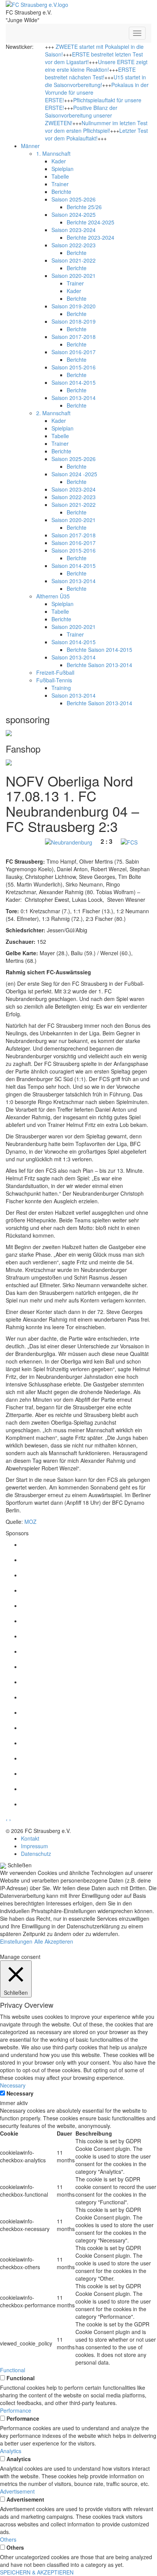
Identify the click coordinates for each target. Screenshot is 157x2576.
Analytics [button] (11, 2451)
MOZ (30, 1522)
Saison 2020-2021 (74, 276)
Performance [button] (16, 2410)
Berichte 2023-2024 (91, 237)
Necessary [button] (13, 2085)
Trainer (60, 184)
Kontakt (30, 1838)
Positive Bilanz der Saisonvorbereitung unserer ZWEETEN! (81, 115)
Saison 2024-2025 (74, 214)
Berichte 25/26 (84, 207)
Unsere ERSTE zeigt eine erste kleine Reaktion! (96, 66)
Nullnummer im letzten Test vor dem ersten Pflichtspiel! (96, 127)
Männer (30, 146)
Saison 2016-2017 (74, 352)
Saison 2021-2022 (74, 260)
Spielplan (62, 169)
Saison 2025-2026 (74, 199)
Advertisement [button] (17, 2491)
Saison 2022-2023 (74, 245)
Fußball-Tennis (54, 680)
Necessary (20, 2093)
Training (61, 688)
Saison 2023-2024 (74, 230)
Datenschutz (36, 1854)
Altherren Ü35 (53, 596)
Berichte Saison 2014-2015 (99, 650)
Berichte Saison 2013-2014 (99, 665)
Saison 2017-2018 (74, 337)
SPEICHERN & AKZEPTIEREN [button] (37, 2572)
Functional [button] (13, 2370)
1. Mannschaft (53, 153)
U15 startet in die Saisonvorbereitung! (95, 81)
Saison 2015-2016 (74, 367)
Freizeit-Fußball (55, 672)
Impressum (34, 1846)
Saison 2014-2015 (74, 382)
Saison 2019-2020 (74, 306)
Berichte (61, 192)
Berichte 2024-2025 (91, 222)
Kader (59, 161)
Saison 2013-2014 (74, 398)
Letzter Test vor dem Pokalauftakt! (96, 134)
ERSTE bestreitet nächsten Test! (90, 73)
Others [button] (8, 2539)
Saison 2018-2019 (74, 321)
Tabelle (60, 176)
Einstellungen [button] (16, 1941)
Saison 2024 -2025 (74, 474)
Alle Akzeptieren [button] (54, 1941)
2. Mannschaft (53, 413)
